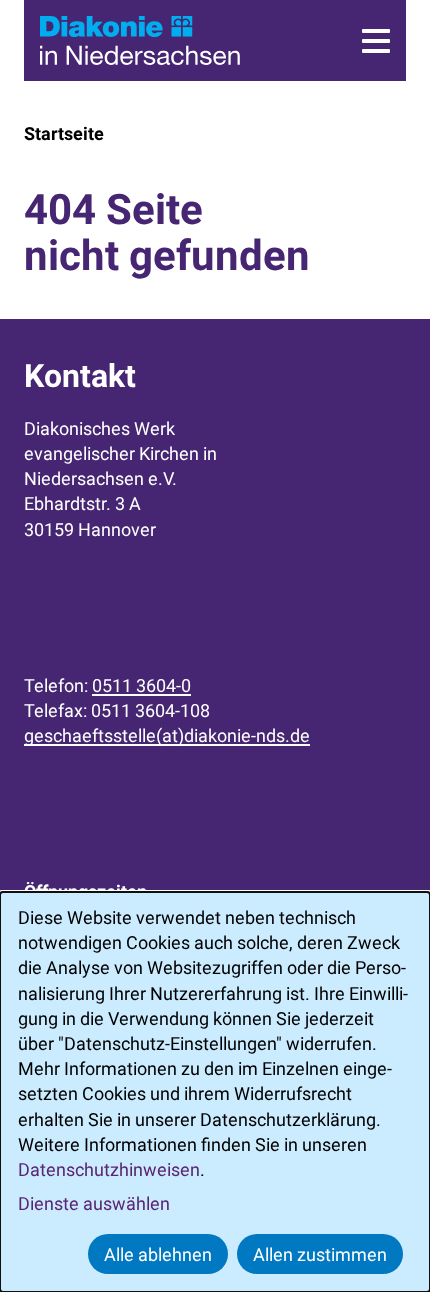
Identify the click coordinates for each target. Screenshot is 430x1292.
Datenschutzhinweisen (109, 1169)
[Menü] (376, 41)
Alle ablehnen (158, 1254)
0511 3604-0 (141, 685)
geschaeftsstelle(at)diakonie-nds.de (167, 735)
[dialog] (215, 1092)
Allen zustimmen (320, 1254)
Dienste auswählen (94, 1203)
